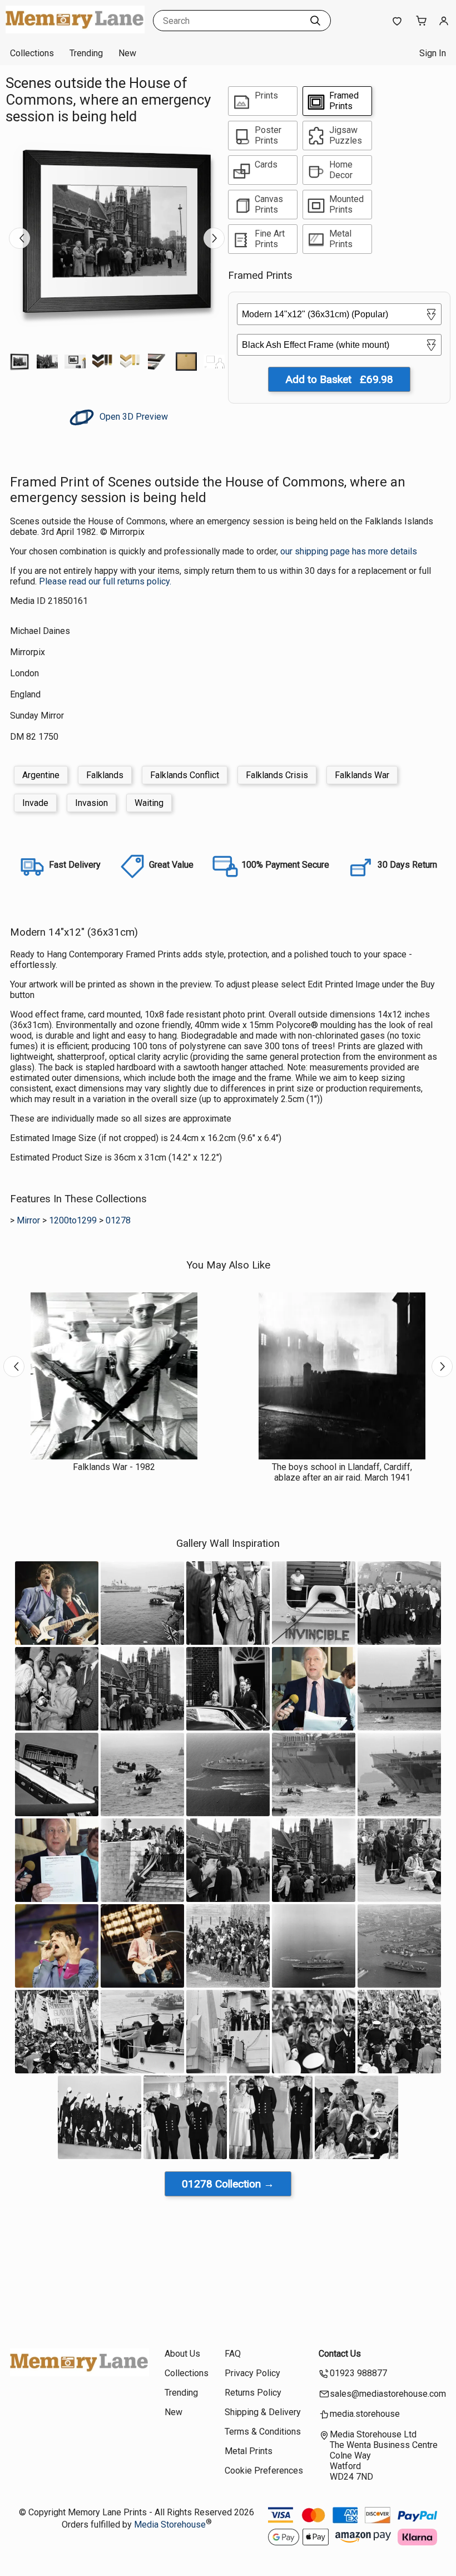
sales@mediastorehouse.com (388, 2394)
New (127, 53)
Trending (86, 53)
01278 (118, 1220)
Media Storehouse (170, 2525)
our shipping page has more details (349, 551)
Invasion (91, 803)
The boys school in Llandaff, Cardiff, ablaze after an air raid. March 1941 (342, 1472)
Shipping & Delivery (263, 2412)
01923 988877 (358, 2373)
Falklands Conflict (185, 775)
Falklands (105, 775)
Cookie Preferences (264, 2471)
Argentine (41, 775)
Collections (32, 53)
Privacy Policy (252, 2373)
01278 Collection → (228, 2184)
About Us (182, 2354)
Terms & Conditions (263, 2432)
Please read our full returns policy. (105, 581)
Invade (35, 803)
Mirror (28, 1220)
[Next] (214, 238)
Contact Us (340, 2354)
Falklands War (362, 775)
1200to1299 (73, 1220)
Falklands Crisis (277, 775)
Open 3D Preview (133, 417)
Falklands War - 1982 (114, 1467)
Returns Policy (253, 2393)
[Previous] (19, 238)
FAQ (233, 2354)
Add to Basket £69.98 (339, 379)
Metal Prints (249, 2451)
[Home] (75, 30)
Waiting (149, 803)
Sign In (433, 53)
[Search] (315, 21)
